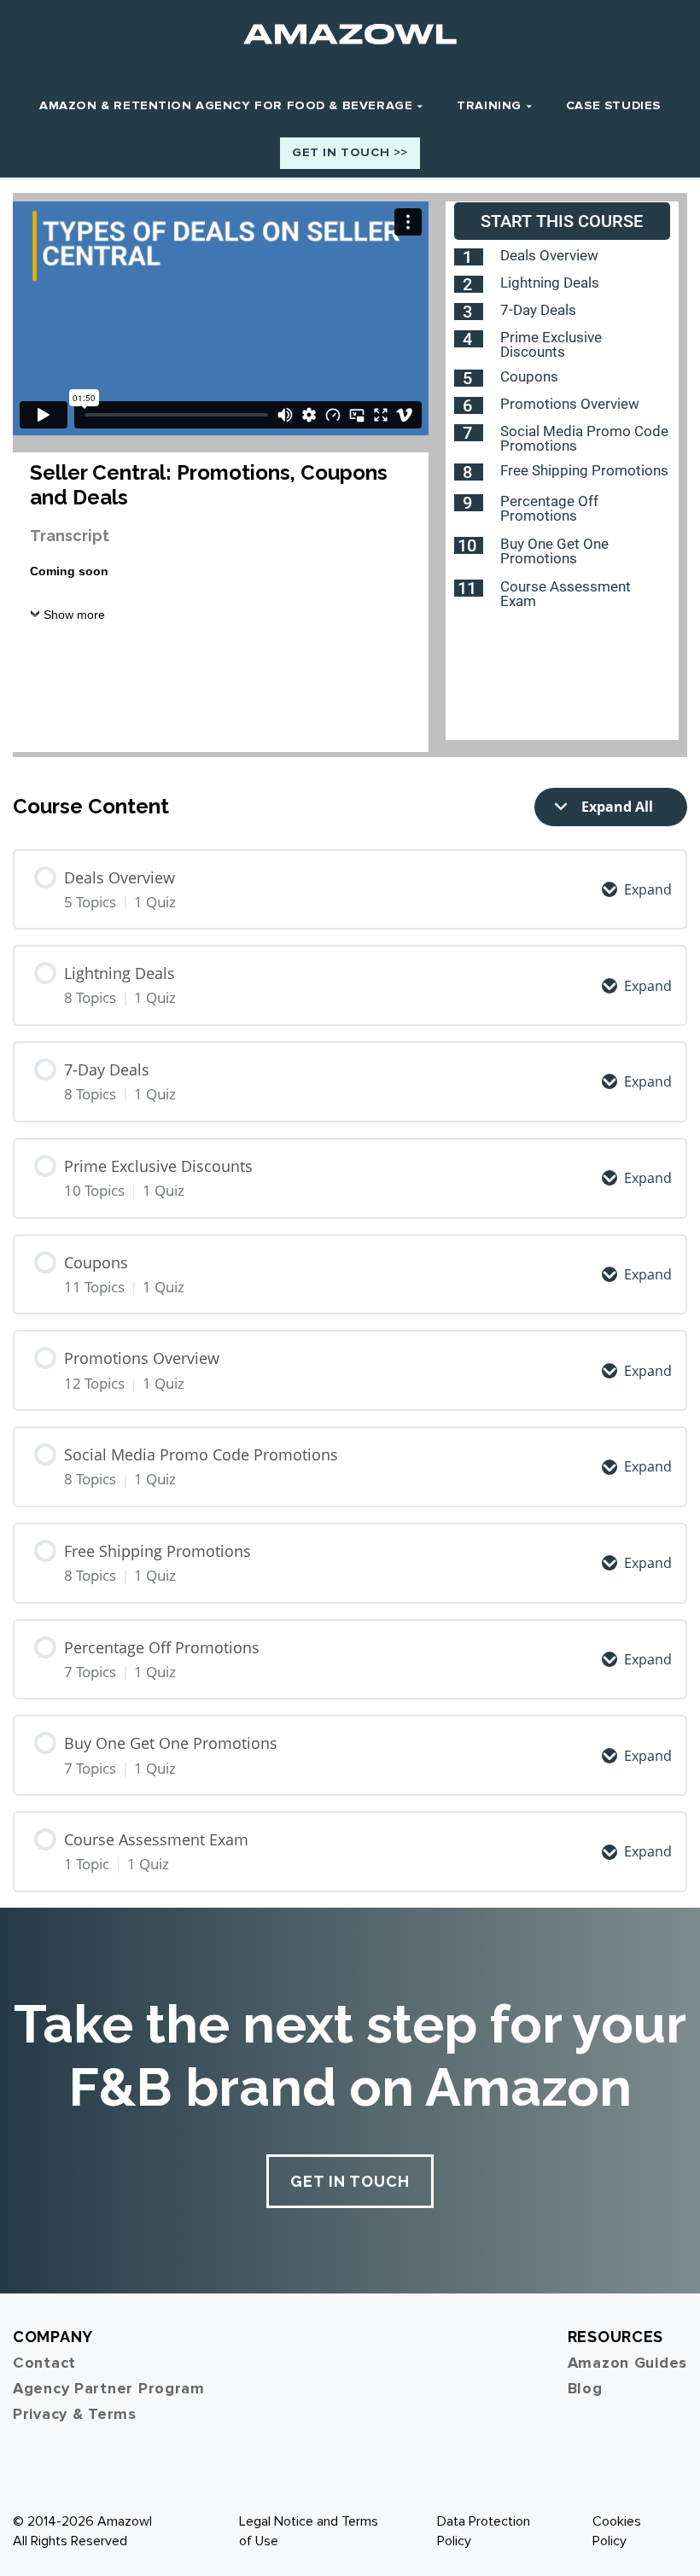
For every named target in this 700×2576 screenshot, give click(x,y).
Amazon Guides (627, 2363)
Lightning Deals (550, 283)
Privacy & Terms (75, 2414)
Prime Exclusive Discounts (551, 344)
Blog (585, 2388)
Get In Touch (350, 2181)
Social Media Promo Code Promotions (584, 438)
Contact (44, 2363)
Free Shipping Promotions (584, 470)
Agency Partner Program (109, 2388)
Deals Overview (549, 255)
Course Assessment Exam (566, 594)
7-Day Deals (538, 310)
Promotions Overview (570, 404)
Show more (74, 615)
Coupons (529, 376)
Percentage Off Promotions (549, 508)
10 (467, 545)
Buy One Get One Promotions (554, 551)
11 (467, 588)
